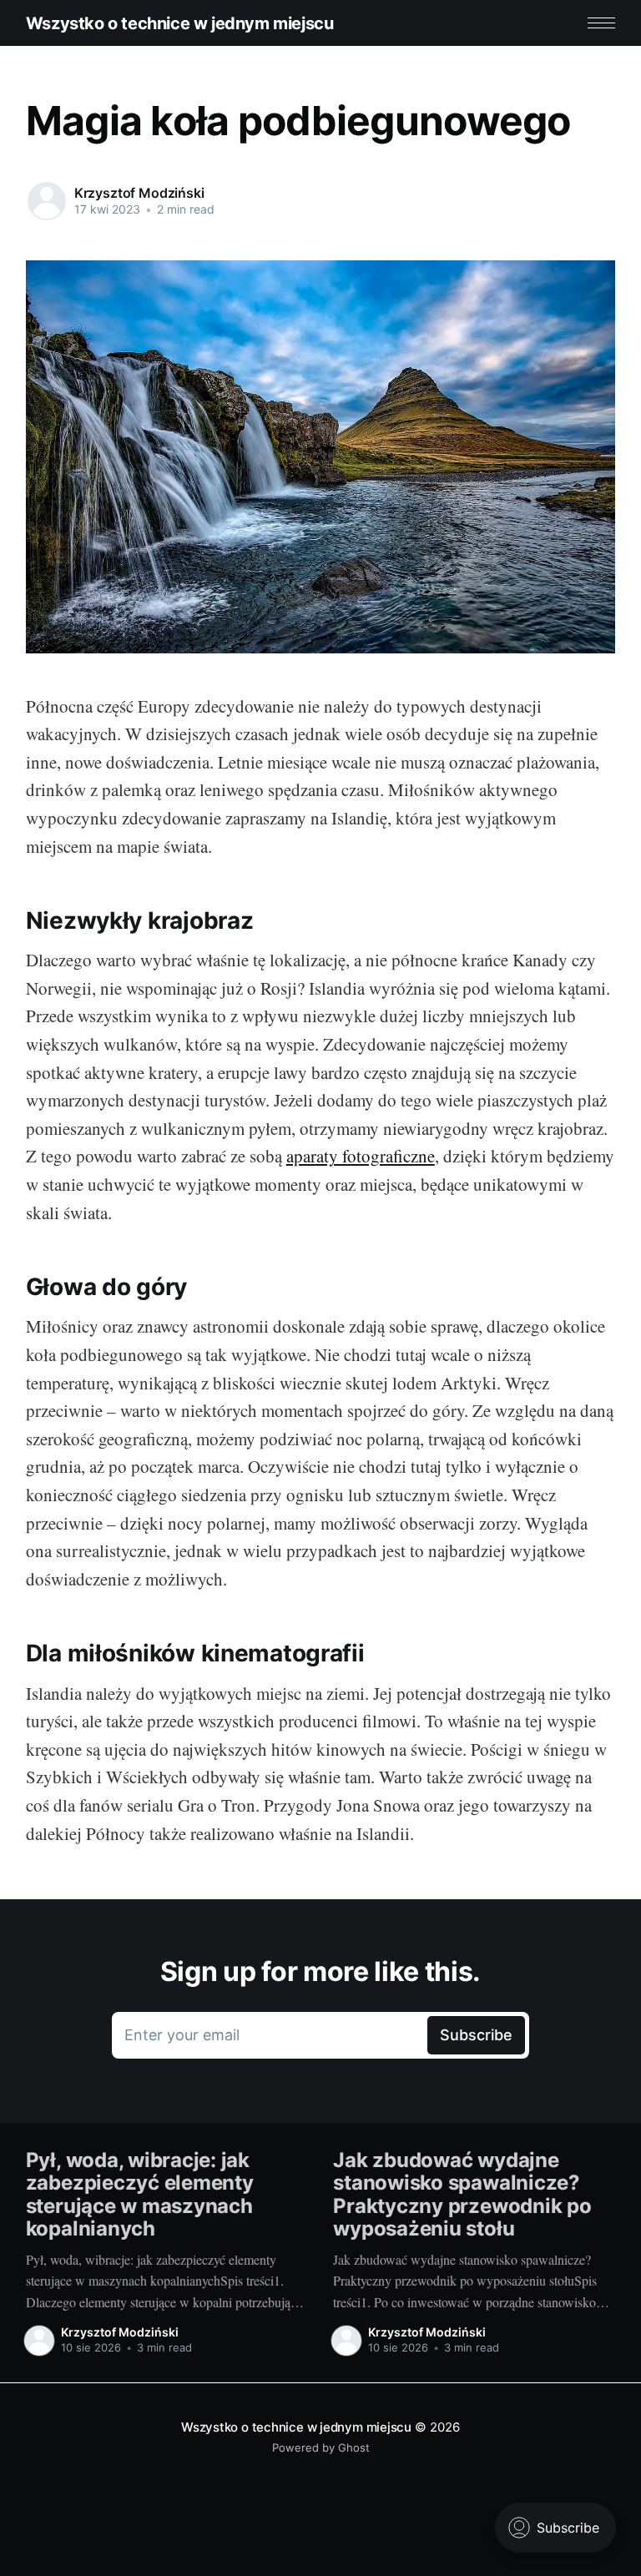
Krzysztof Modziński (139, 193)
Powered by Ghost (321, 2447)
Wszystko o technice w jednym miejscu (180, 23)
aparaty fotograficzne (361, 1156)
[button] (601, 23)
